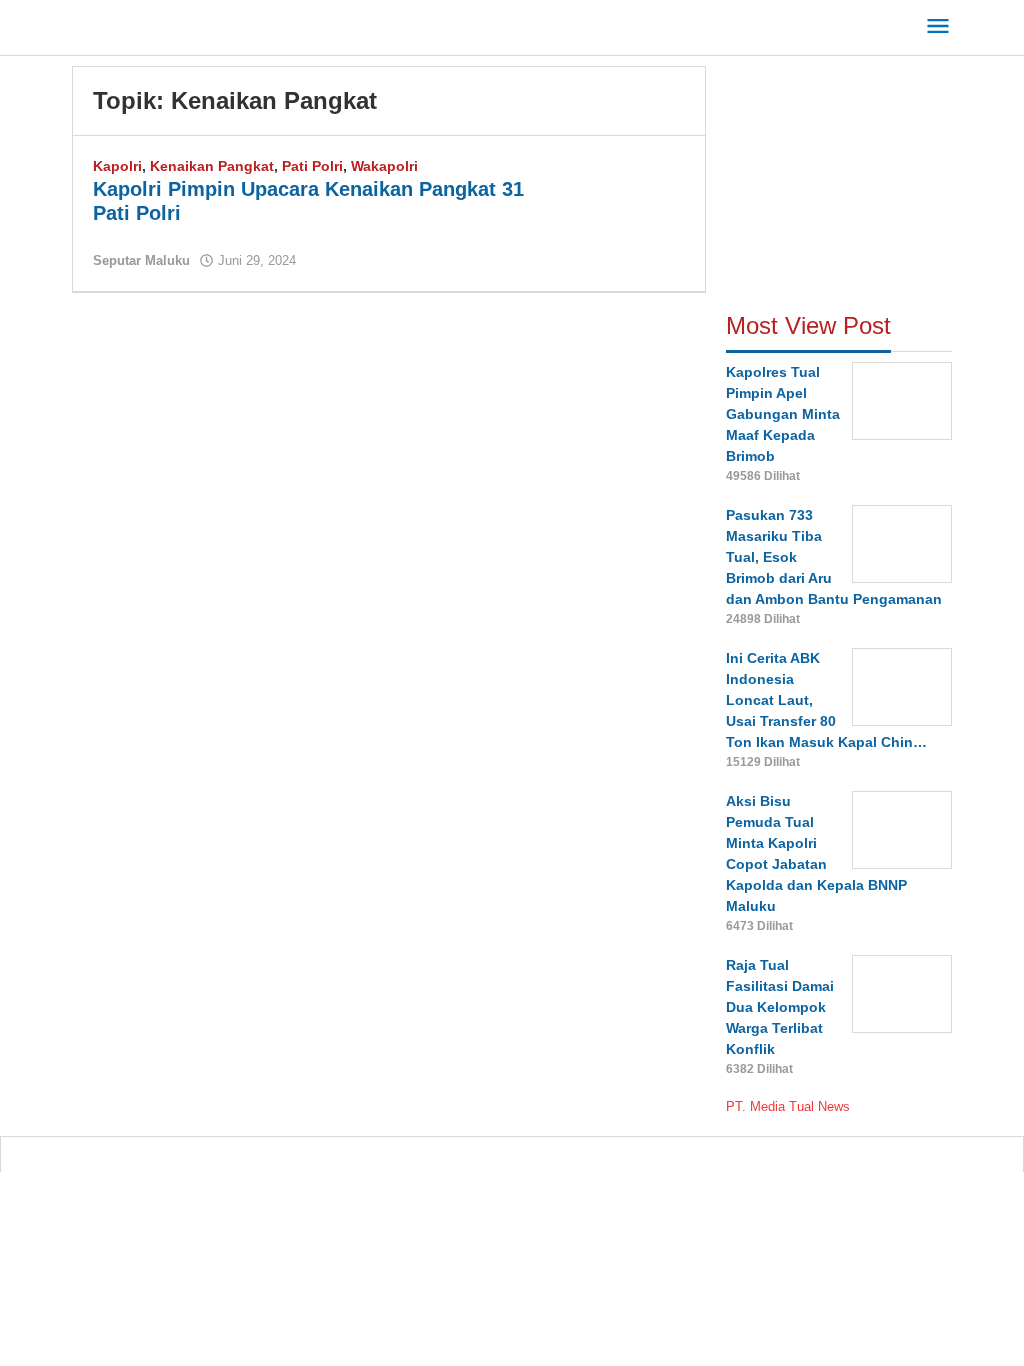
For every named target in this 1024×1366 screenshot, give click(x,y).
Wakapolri (384, 166)
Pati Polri (312, 166)
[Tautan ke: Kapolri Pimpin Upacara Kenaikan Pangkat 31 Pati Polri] (625, 200)
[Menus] (938, 27)
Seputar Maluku (141, 260)
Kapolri (117, 166)
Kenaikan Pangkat (212, 166)
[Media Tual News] (163, 24)
